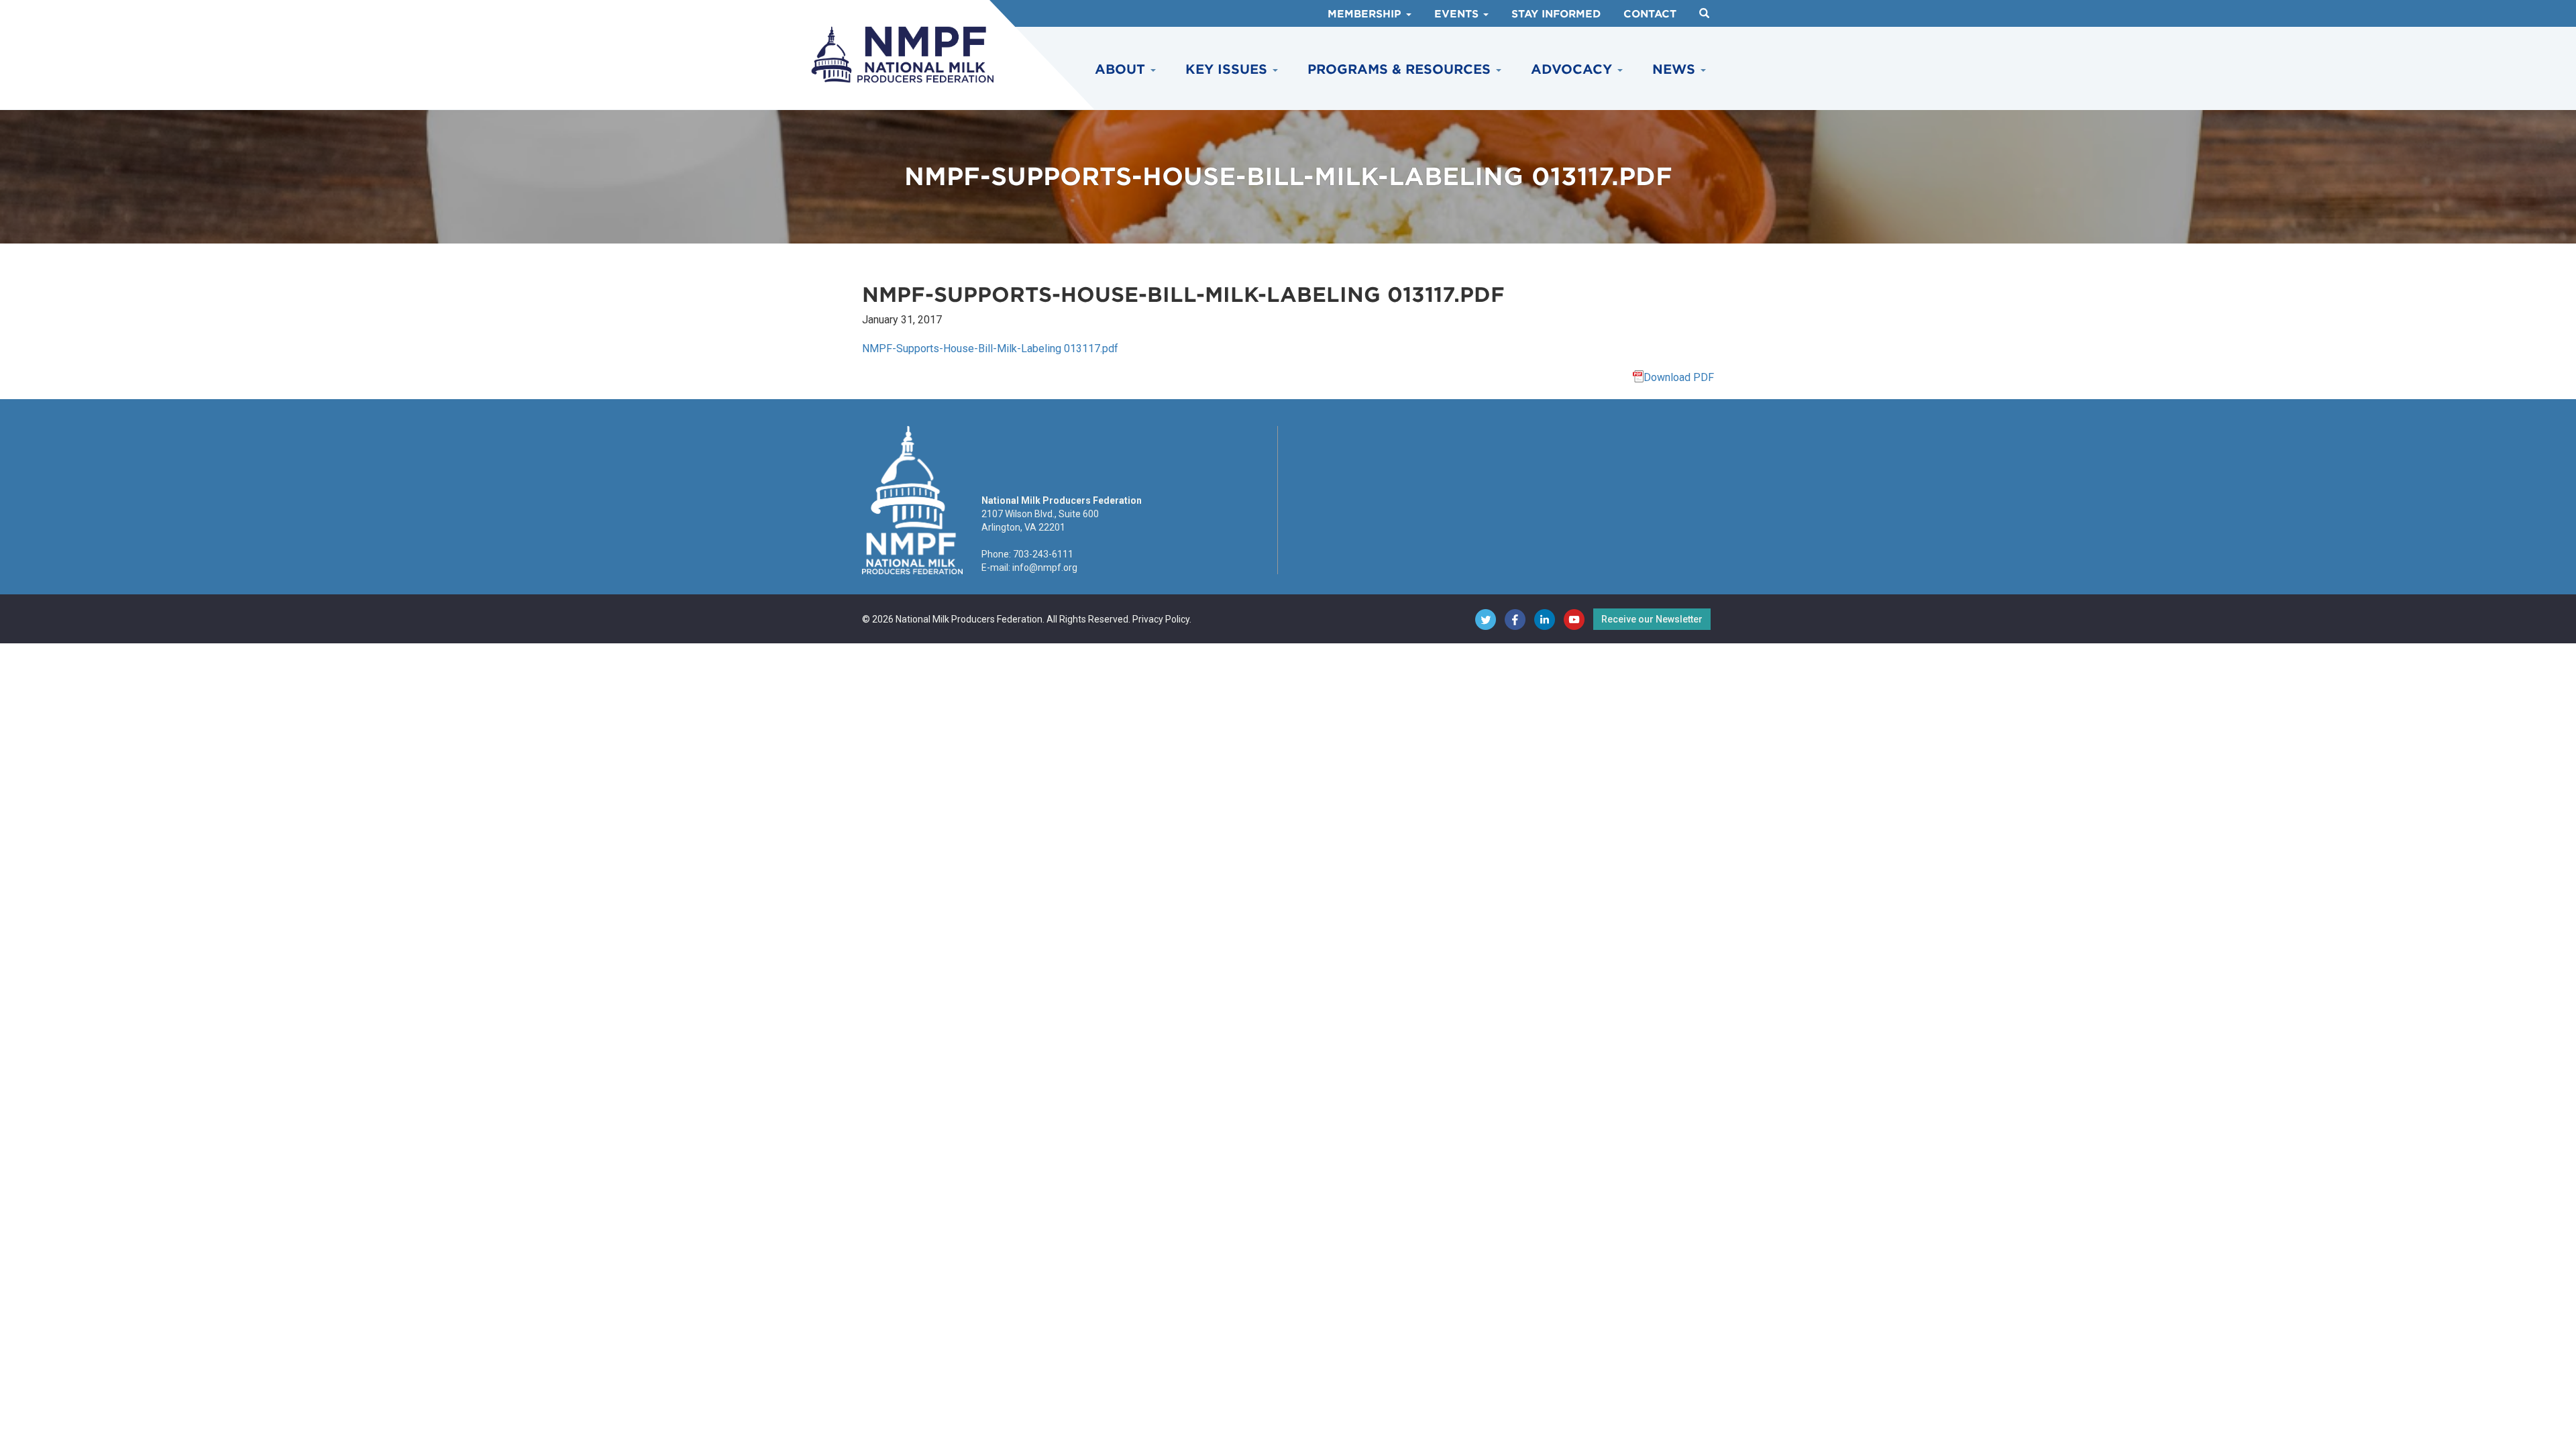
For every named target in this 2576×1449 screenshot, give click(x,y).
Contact (1650, 14)
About (1122, 69)
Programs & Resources (1401, 69)
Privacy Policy (1161, 619)
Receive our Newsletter (1652, 619)
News (1676, 69)
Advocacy (1573, 69)
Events (1458, 14)
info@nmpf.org (1045, 568)
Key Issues (1228, 69)
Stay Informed (1556, 14)
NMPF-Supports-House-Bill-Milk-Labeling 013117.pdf (990, 348)
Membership (1366, 14)
